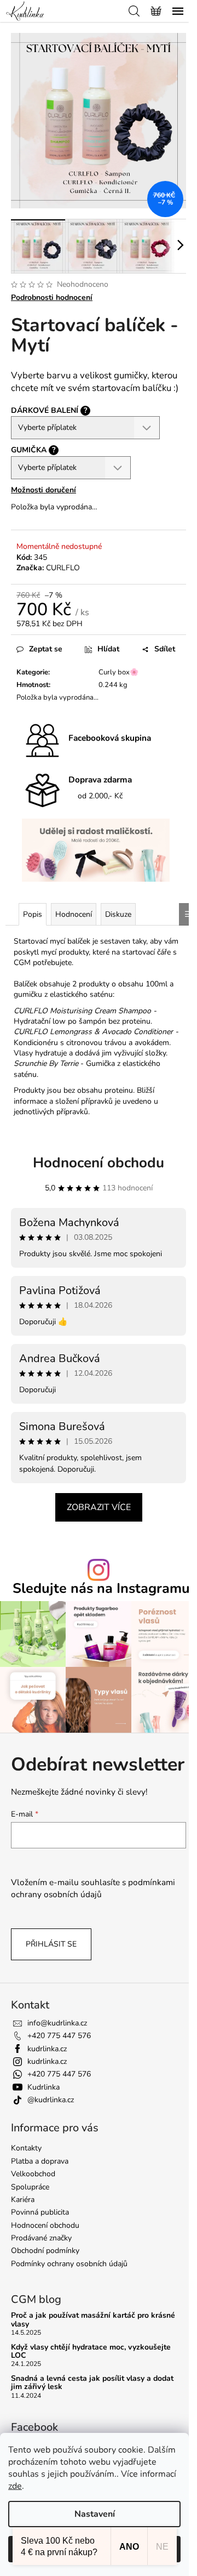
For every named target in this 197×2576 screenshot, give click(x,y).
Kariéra (23, 2200)
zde (15, 2486)
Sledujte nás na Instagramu (101, 1589)
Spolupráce (30, 2187)
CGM (22, 963)
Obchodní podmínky (45, 2251)
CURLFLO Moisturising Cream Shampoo (82, 1011)
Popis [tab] (33, 914)
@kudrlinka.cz (51, 2100)
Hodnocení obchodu (99, 1163)
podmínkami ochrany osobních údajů (93, 1888)
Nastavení (95, 2514)
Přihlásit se (51, 1944)
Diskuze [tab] (118, 914)
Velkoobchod (33, 2174)
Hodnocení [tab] (74, 914)
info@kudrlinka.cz (57, 2023)
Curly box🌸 (118, 672)
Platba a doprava (40, 2161)
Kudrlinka (44, 2087)
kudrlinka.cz (47, 2049)
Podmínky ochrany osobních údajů (69, 2264)
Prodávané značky (41, 2238)
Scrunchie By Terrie (46, 1063)
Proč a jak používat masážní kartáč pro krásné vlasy (93, 2320)
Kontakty (26, 2148)
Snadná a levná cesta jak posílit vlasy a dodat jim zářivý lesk (92, 2383)
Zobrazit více (99, 1507)
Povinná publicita (40, 2212)
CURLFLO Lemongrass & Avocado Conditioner (93, 1032)
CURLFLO (63, 568)
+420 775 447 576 (59, 2036)
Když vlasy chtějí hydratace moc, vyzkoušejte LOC (91, 2351)
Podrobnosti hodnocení (52, 297)
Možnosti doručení (44, 490)
